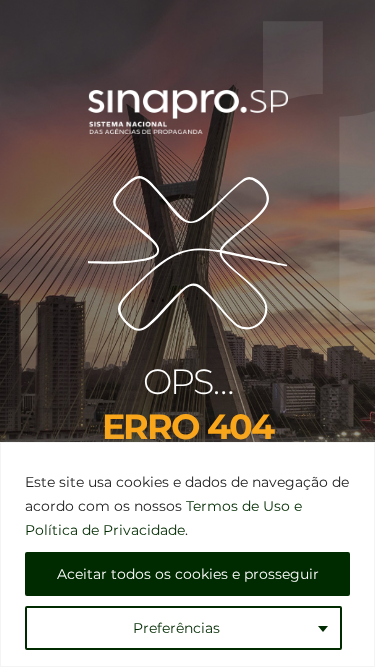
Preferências (176, 628)
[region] (187, 554)
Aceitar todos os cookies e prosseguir (188, 574)
